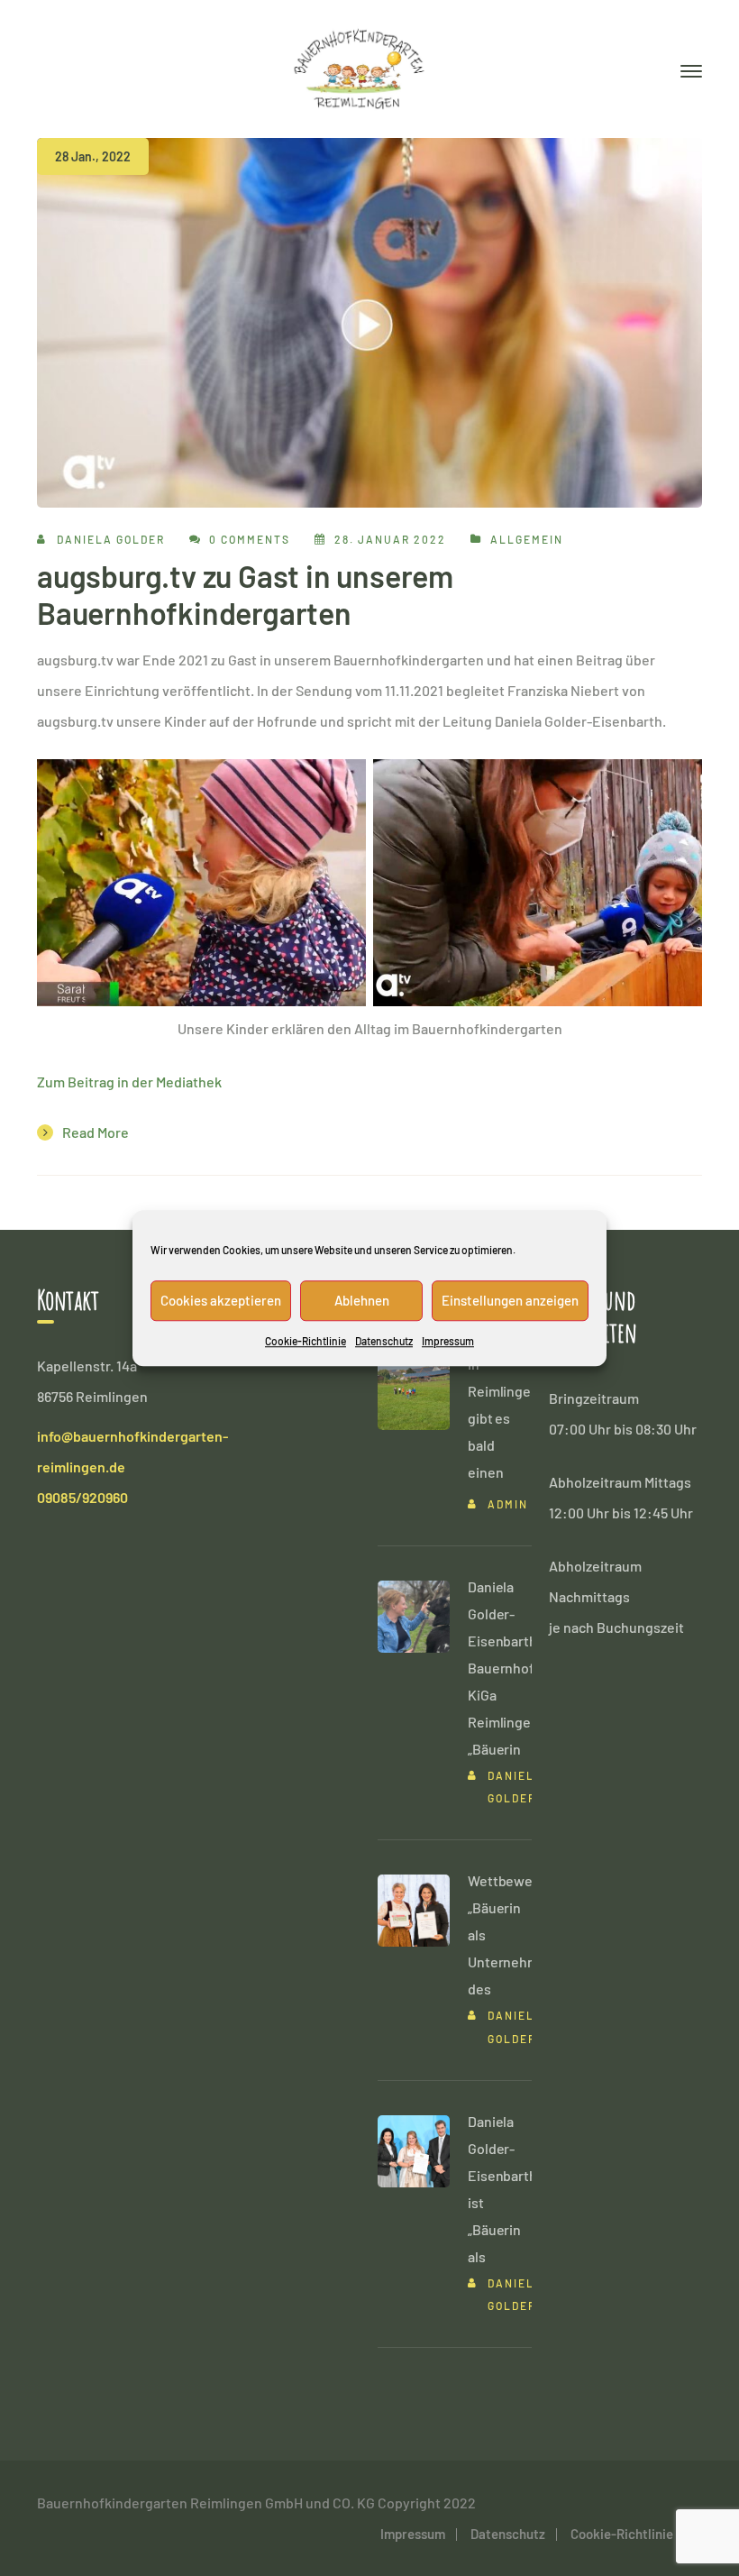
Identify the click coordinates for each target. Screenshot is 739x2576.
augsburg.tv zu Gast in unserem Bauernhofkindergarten (245, 594)
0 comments (250, 539)
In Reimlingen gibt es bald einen (503, 1418)
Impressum (448, 1341)
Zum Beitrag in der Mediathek (129, 1082)
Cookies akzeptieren (221, 1300)
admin (508, 1504)
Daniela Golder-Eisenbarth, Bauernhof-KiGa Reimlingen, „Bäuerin (505, 1668)
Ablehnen (362, 1300)
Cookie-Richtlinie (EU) (636, 2534)
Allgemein (527, 539)
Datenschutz (384, 1341)
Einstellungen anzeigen (510, 1300)
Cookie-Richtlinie (306, 1341)
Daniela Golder (111, 539)
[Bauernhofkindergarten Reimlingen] (359, 66)
